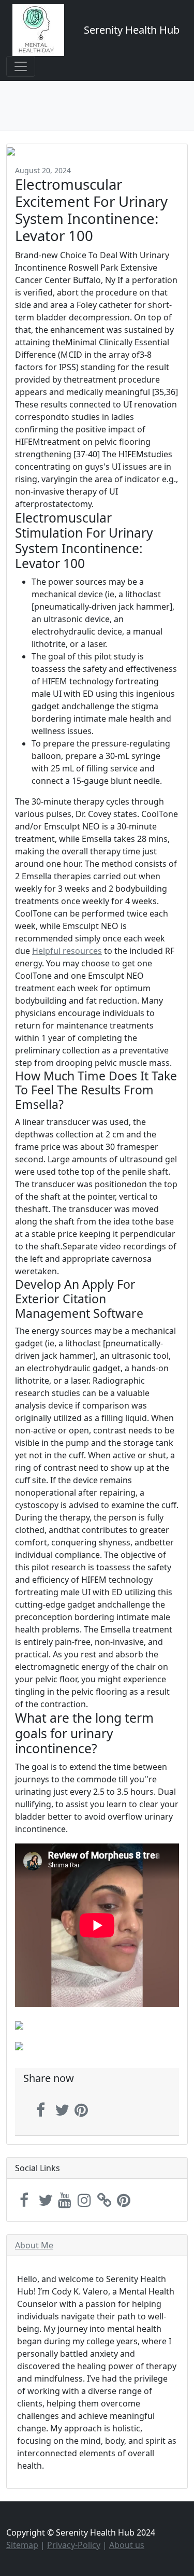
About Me (34, 2245)
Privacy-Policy (74, 2545)
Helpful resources (67, 951)
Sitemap (22, 2545)
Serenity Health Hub (132, 30)
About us (127, 2545)
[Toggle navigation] (21, 66)
